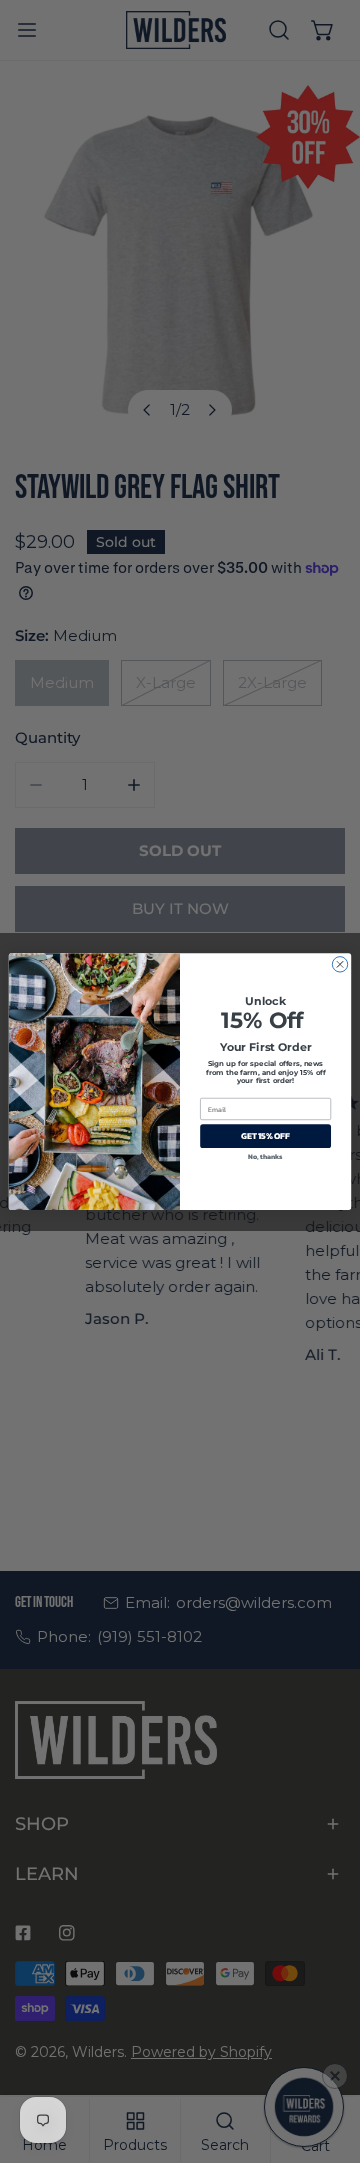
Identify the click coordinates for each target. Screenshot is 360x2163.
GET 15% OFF (265, 1136)
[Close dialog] (339, 964)
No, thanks (265, 1156)
